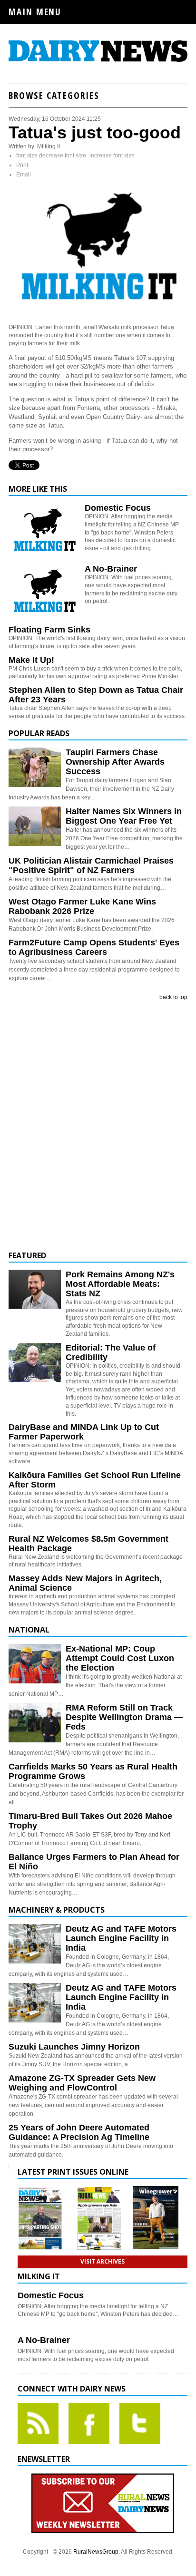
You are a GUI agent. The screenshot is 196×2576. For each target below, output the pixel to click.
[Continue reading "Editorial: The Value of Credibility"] (35, 1363)
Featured (27, 1255)
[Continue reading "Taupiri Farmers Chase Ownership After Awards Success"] (35, 767)
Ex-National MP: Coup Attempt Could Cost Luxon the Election (120, 1658)
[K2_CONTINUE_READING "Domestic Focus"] (44, 555)
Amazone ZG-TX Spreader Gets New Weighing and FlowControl (82, 2083)
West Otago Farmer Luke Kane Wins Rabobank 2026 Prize (82, 906)
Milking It (39, 2276)
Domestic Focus (118, 508)
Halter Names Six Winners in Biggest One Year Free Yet (124, 816)
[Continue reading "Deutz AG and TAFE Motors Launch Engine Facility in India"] (35, 1944)
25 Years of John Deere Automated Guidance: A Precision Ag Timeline (79, 2132)
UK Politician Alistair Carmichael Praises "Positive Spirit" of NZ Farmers (91, 865)
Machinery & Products (57, 1910)
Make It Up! (31, 660)
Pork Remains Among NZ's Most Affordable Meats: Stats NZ (120, 1284)
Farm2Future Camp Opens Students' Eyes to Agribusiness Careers (94, 947)
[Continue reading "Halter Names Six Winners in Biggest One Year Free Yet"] (35, 826)
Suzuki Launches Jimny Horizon (74, 2047)
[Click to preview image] (98, 311)
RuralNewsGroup (96, 2552)
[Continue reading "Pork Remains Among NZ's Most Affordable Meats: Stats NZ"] (35, 1289)
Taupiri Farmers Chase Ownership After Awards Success (115, 762)
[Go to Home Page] (98, 60)
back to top (173, 997)
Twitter (140, 2423)
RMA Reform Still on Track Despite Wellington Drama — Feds (124, 1717)
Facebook (89, 2423)
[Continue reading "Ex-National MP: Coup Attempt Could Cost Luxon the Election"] (35, 1664)
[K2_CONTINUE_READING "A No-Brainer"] (44, 616)
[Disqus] (98, 1126)
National (29, 1630)
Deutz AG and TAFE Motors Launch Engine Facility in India (121, 1938)
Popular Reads (39, 733)
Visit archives (103, 2261)
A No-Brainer (111, 569)
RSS (38, 2423)
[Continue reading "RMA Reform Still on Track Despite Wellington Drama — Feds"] (35, 1723)
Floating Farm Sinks (49, 630)
